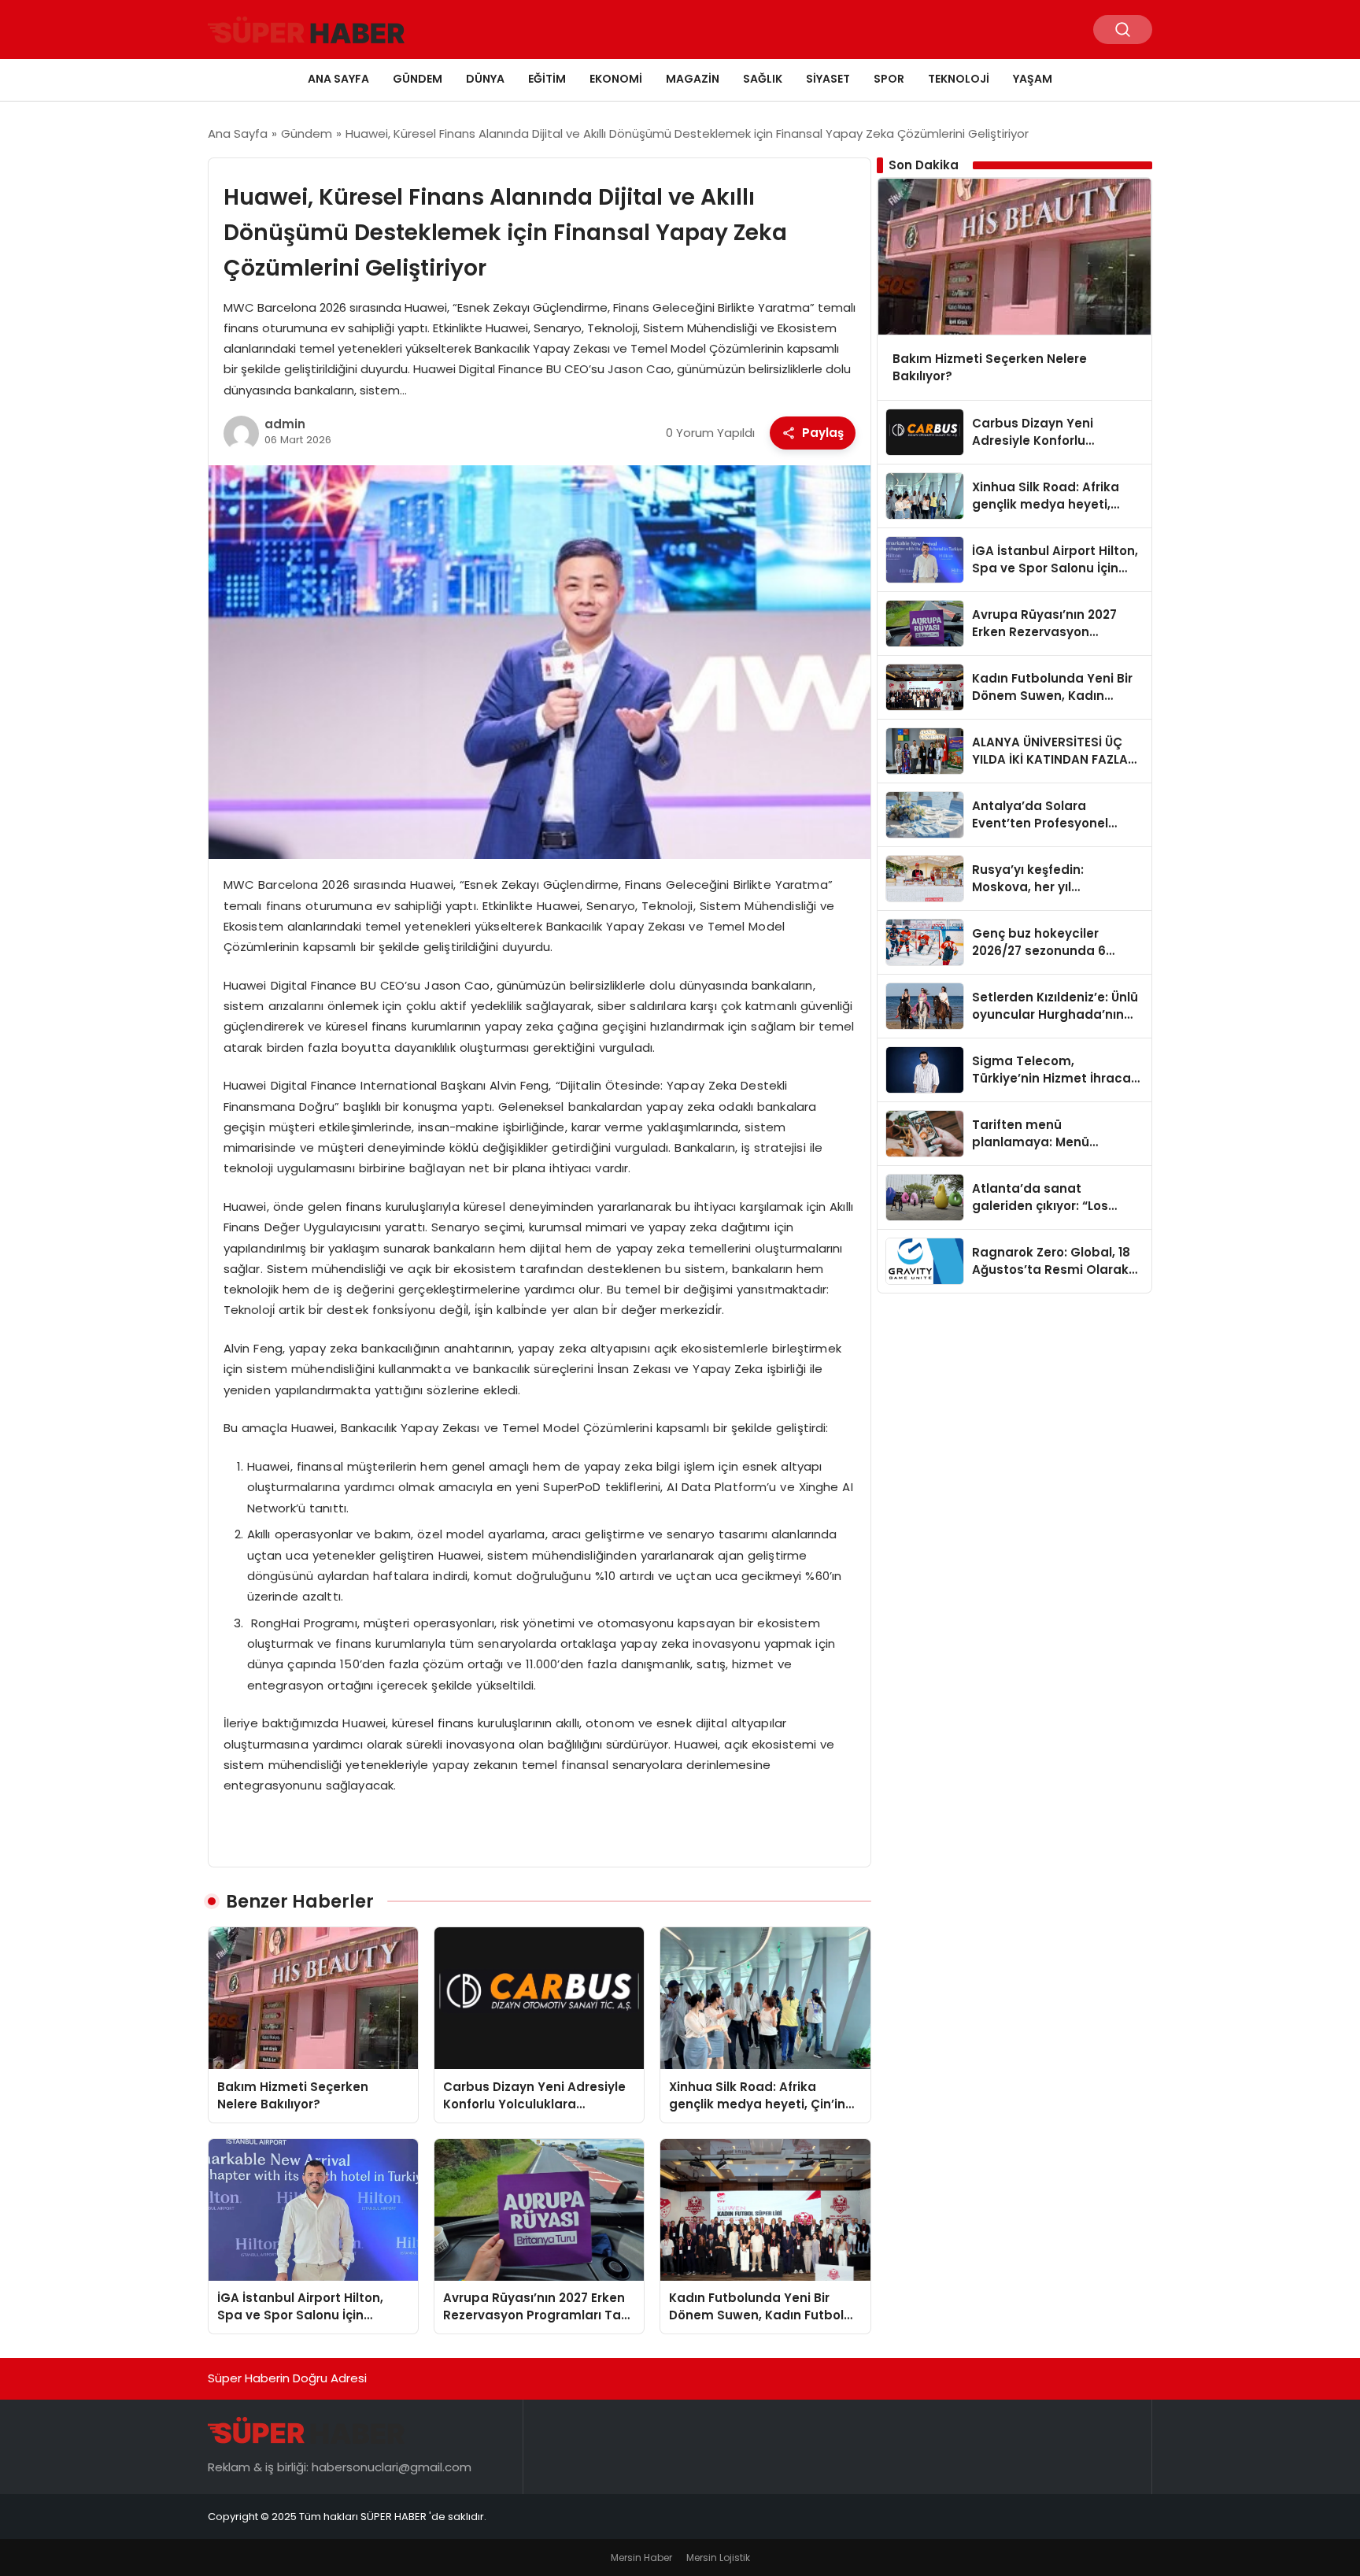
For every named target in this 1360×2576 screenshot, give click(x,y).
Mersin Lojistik (718, 2557)
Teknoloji (959, 79)
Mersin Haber (641, 2557)
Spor (889, 79)
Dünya (485, 79)
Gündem (418, 79)
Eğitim (547, 79)
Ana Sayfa (338, 79)
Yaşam (1033, 79)
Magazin (693, 79)
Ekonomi (616, 79)
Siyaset (828, 79)
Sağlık (763, 79)
